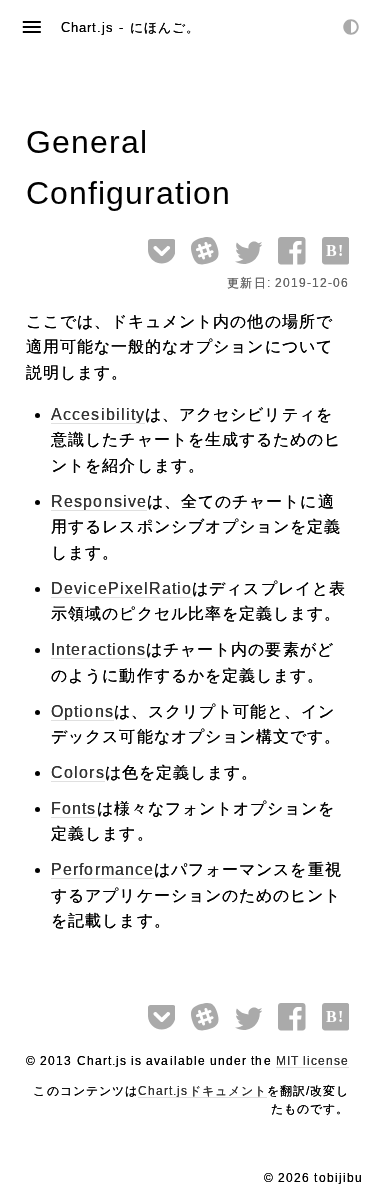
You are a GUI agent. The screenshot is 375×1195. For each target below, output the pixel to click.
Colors (77, 772)
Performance (102, 869)
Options (82, 711)
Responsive (99, 501)
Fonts (73, 808)
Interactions (98, 649)
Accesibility (98, 414)
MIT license (313, 1061)
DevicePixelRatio (121, 588)
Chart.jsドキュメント (202, 1091)
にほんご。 (165, 27)
